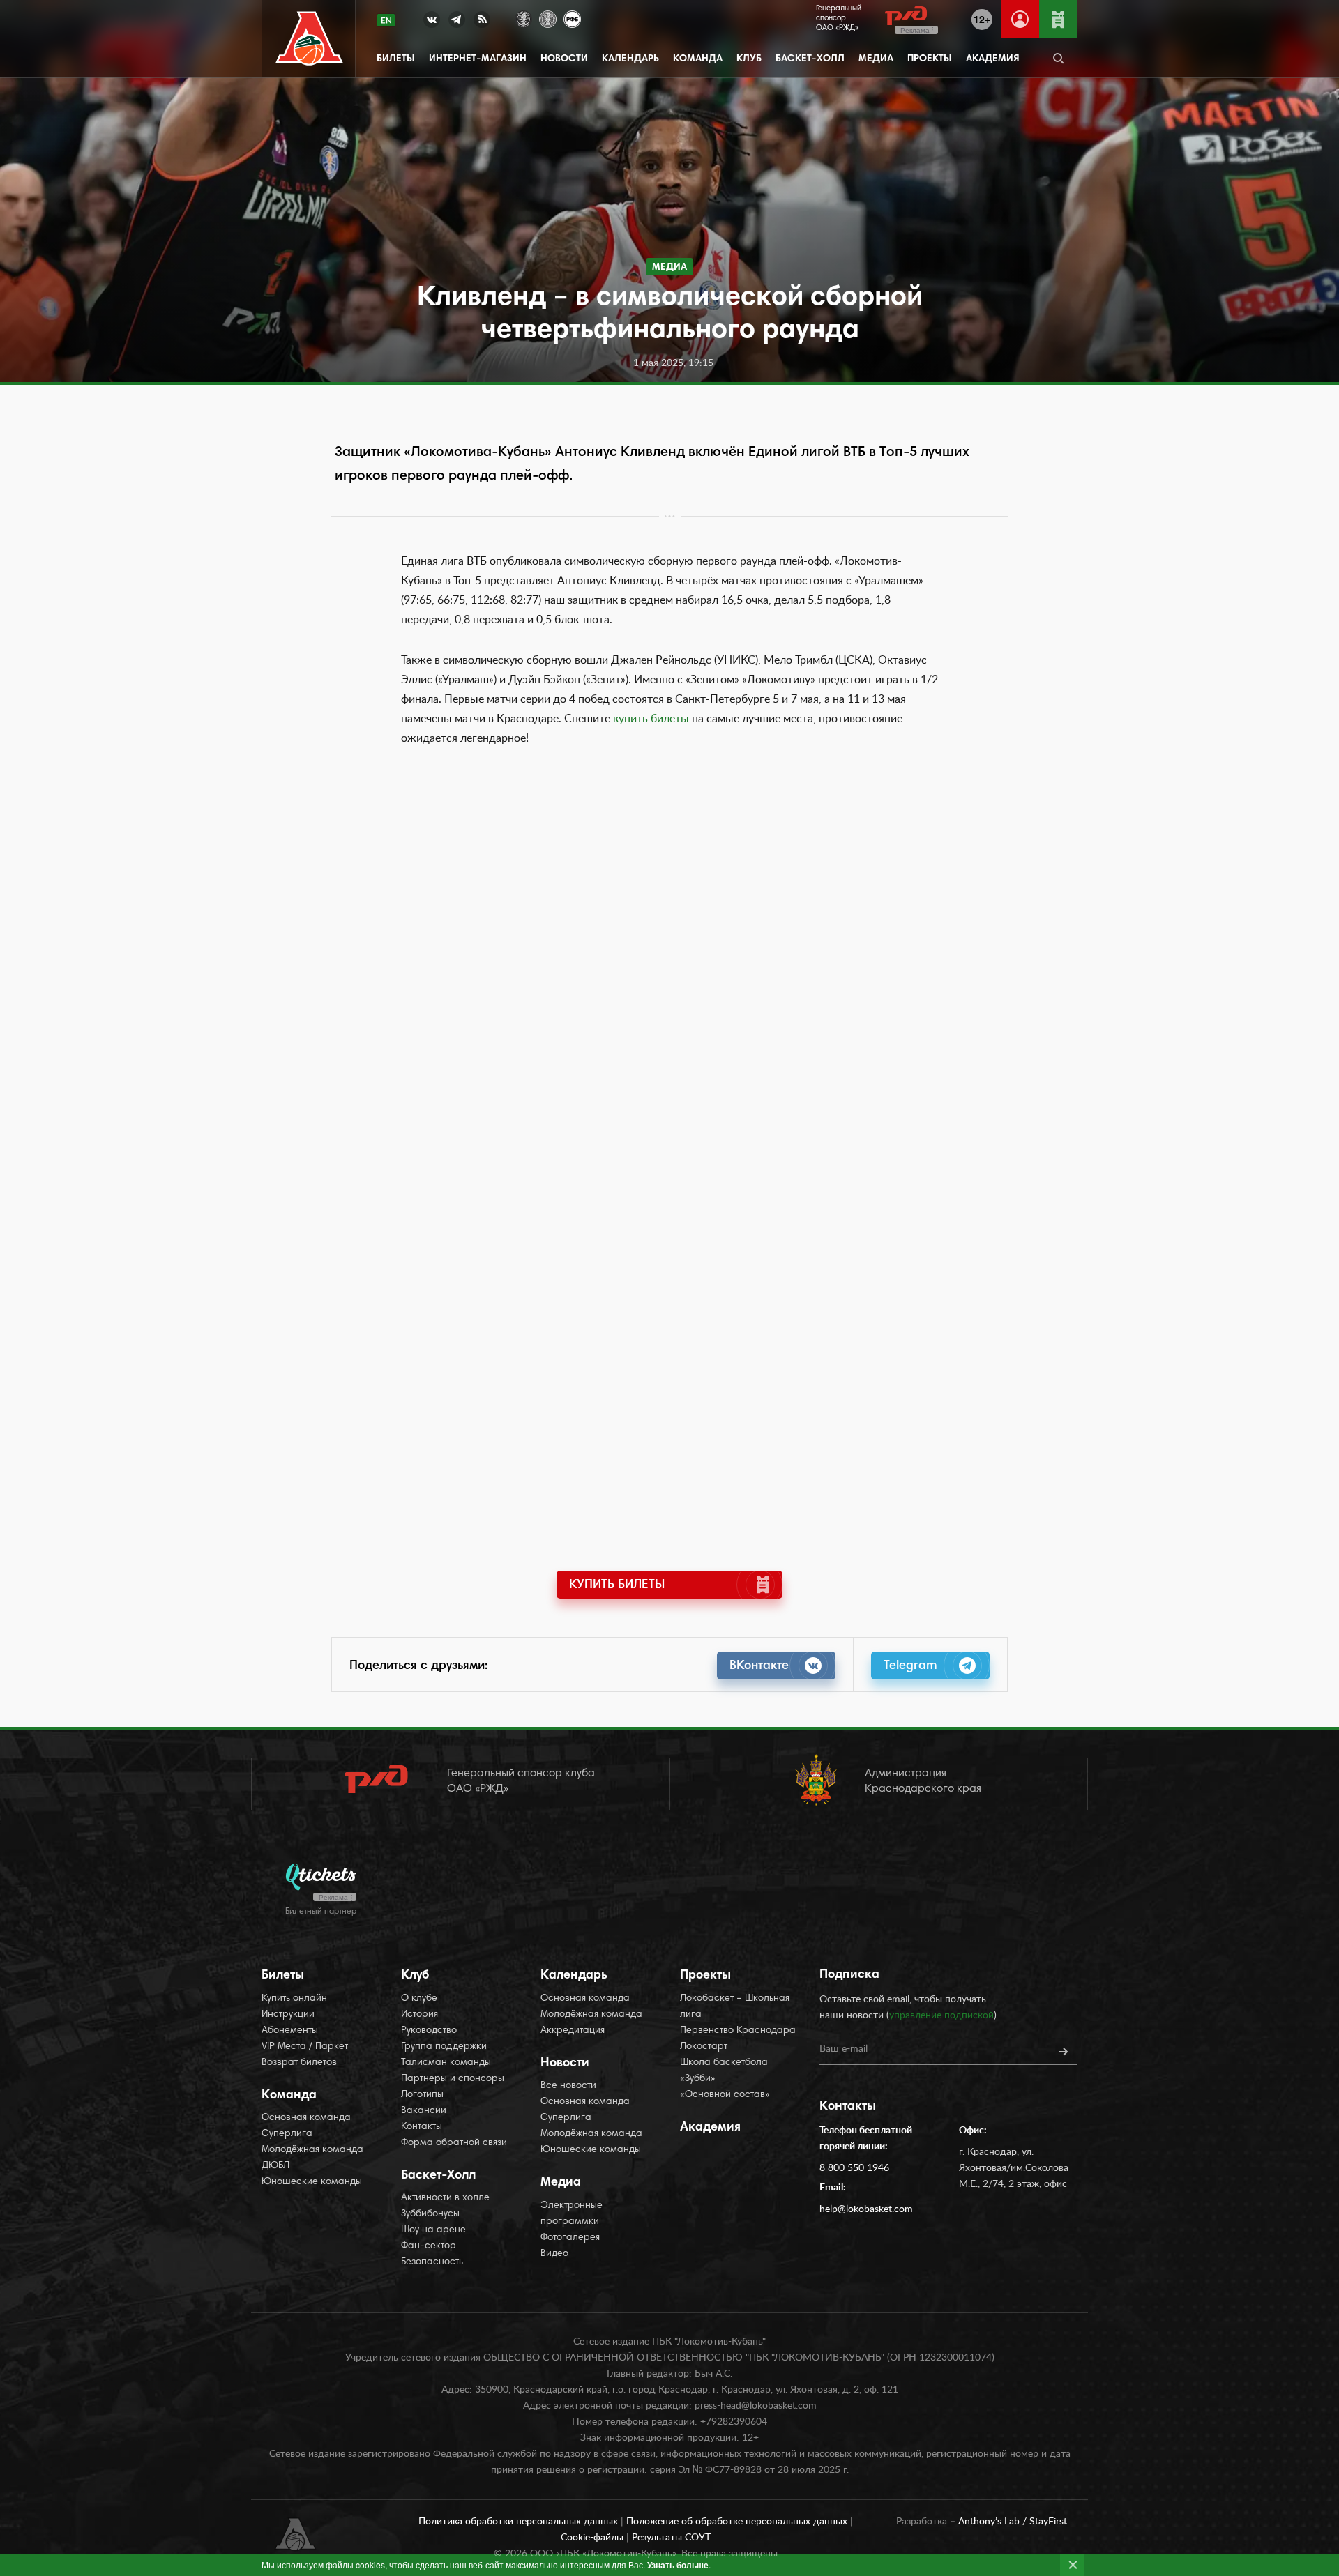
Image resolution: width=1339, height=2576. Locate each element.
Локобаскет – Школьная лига (735, 2007)
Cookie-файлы (593, 2538)
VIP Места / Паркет (305, 2047)
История (419, 2015)
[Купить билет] (1058, 19)
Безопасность (432, 2262)
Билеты (396, 59)
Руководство (429, 2031)
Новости (564, 59)
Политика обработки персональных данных (520, 2522)
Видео (554, 2254)
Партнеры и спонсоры (453, 2079)
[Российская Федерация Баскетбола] (572, 18)
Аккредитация (573, 2031)
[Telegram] (457, 22)
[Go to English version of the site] (386, 20)
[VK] (432, 22)
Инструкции (288, 2015)
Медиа (876, 59)
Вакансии (424, 2111)
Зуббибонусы (430, 2214)
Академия (992, 59)
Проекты (930, 59)
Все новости (568, 2086)
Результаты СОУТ (671, 2538)
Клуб (749, 59)
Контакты (422, 2127)
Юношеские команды (312, 2182)
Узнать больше (678, 2565)
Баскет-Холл (810, 59)
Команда (698, 59)
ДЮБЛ (275, 2166)
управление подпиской (941, 2015)
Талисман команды (446, 2063)
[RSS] (482, 22)
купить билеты (651, 719)
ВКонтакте (759, 1666)
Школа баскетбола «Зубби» (724, 2071)
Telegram (910, 1666)
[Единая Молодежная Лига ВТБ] (548, 18)
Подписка (849, 1975)
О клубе (419, 1999)
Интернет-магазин (478, 59)
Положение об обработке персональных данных (738, 2522)
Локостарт (704, 2047)
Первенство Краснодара (738, 2031)
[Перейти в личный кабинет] (1020, 19)
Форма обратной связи (454, 2143)
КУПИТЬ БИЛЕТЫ (617, 1585)
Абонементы (290, 2031)
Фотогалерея (570, 2238)
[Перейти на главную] (309, 39)
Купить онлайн (294, 1999)
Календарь (630, 59)
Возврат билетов (299, 2063)
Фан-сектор (429, 2246)
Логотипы (422, 2095)
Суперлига (287, 2134)
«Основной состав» (725, 2095)
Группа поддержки (444, 2047)
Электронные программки (572, 2214)
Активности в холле (445, 2198)
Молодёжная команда (312, 2150)
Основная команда (306, 2118)
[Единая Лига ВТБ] (523, 18)
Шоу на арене (433, 2230)
